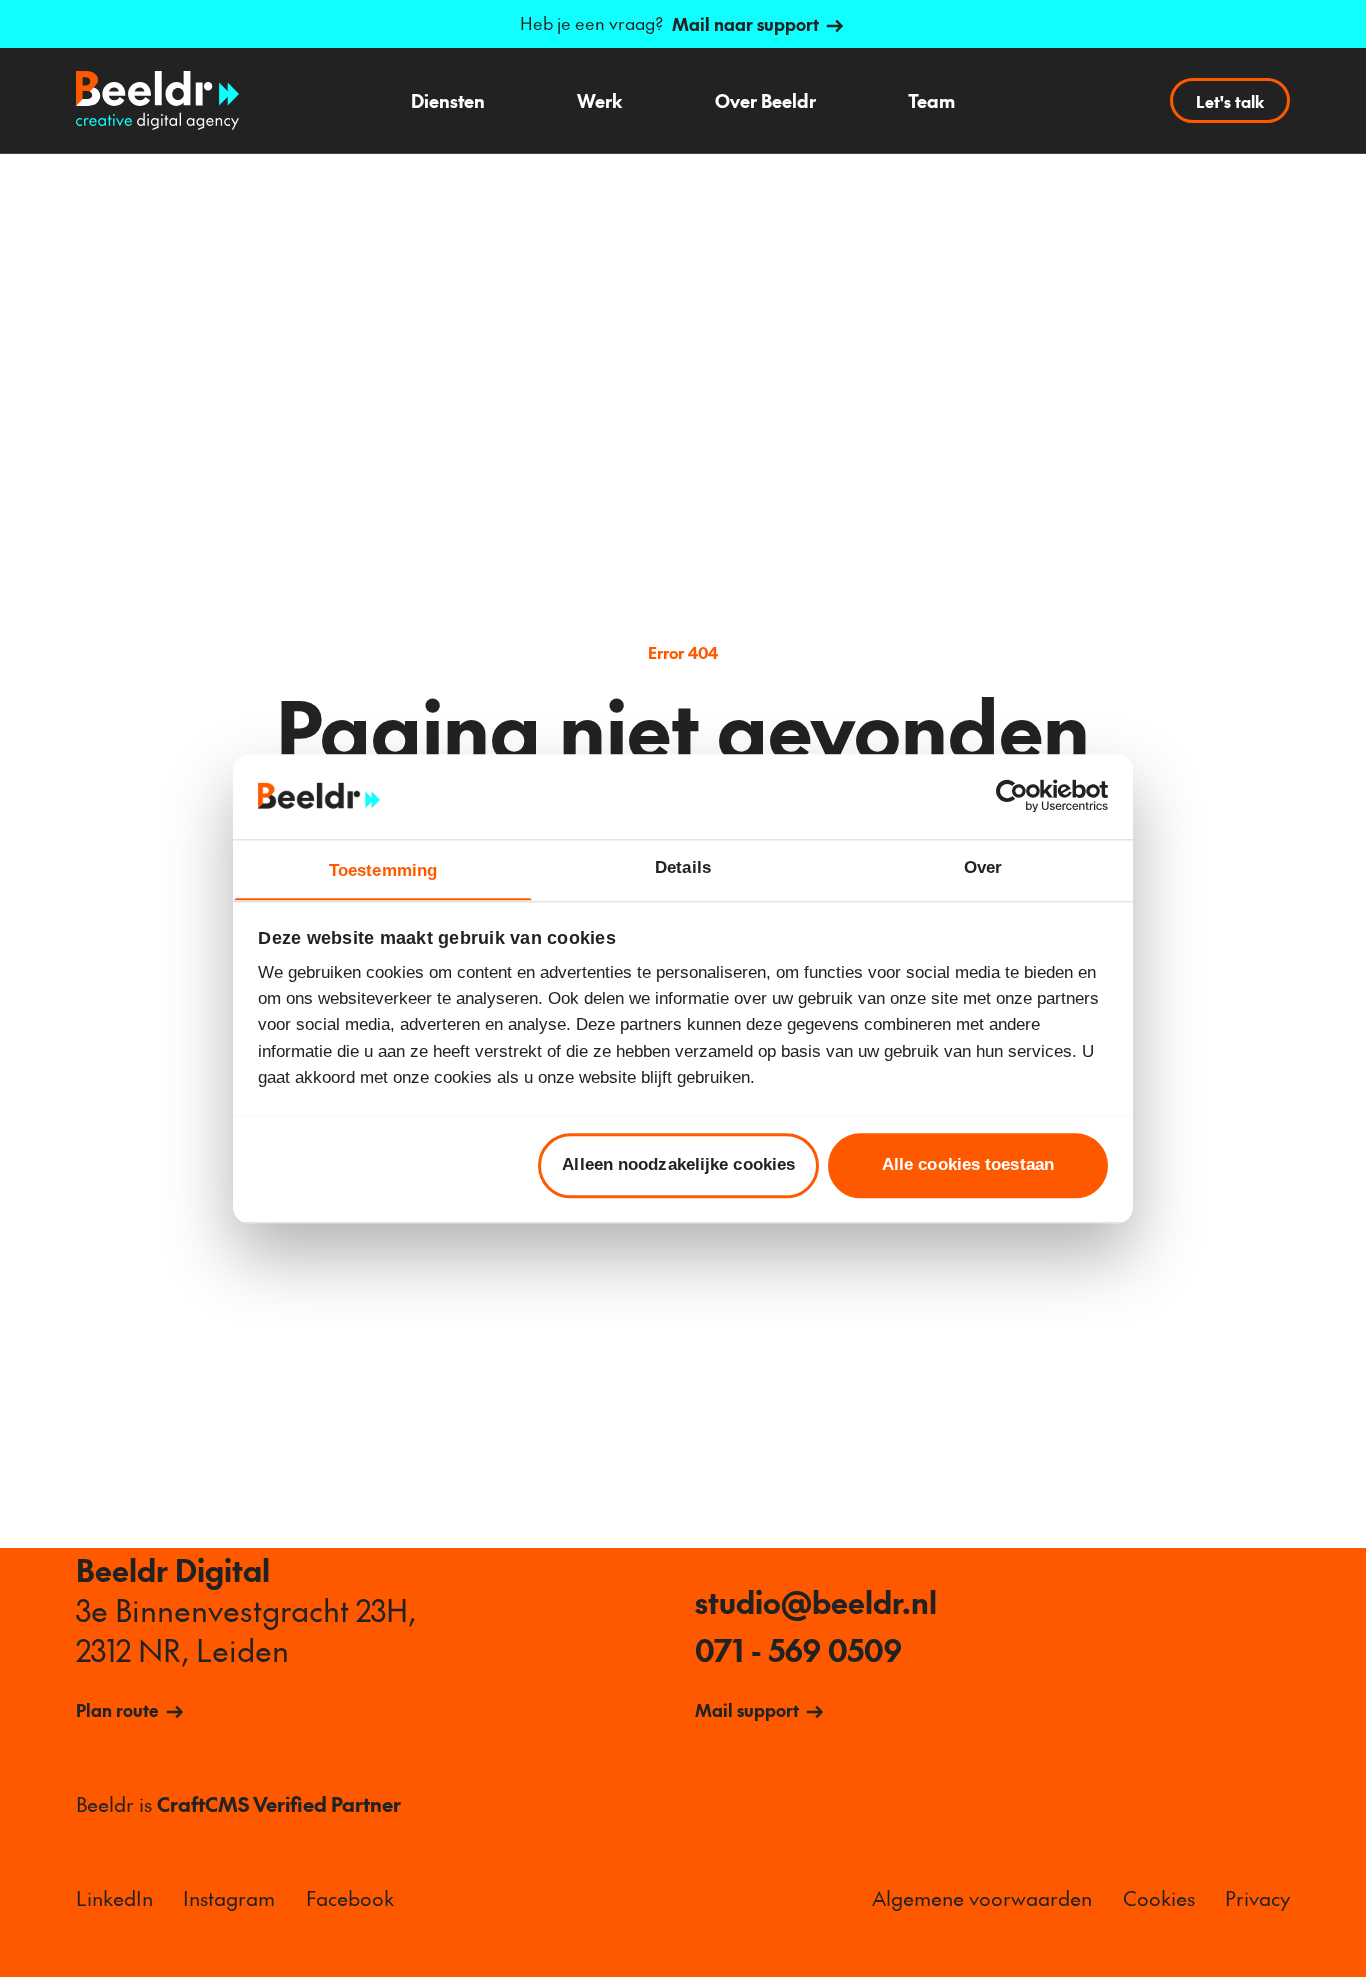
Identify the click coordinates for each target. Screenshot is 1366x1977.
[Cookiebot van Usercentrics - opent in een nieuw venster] (1020, 796)
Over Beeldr (765, 100)
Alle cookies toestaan (968, 1164)
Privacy (1257, 1897)
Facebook (350, 1897)
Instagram (229, 1897)
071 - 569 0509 (798, 1650)
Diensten (448, 100)
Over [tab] (983, 866)
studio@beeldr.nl (816, 1602)
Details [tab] (683, 866)
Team (931, 100)
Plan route (117, 1710)
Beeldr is (238, 1803)
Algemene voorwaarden (982, 1897)
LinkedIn (114, 1897)
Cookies (1159, 1897)
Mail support (747, 1710)
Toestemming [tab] (383, 869)
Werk (599, 100)
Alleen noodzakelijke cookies (678, 1164)
